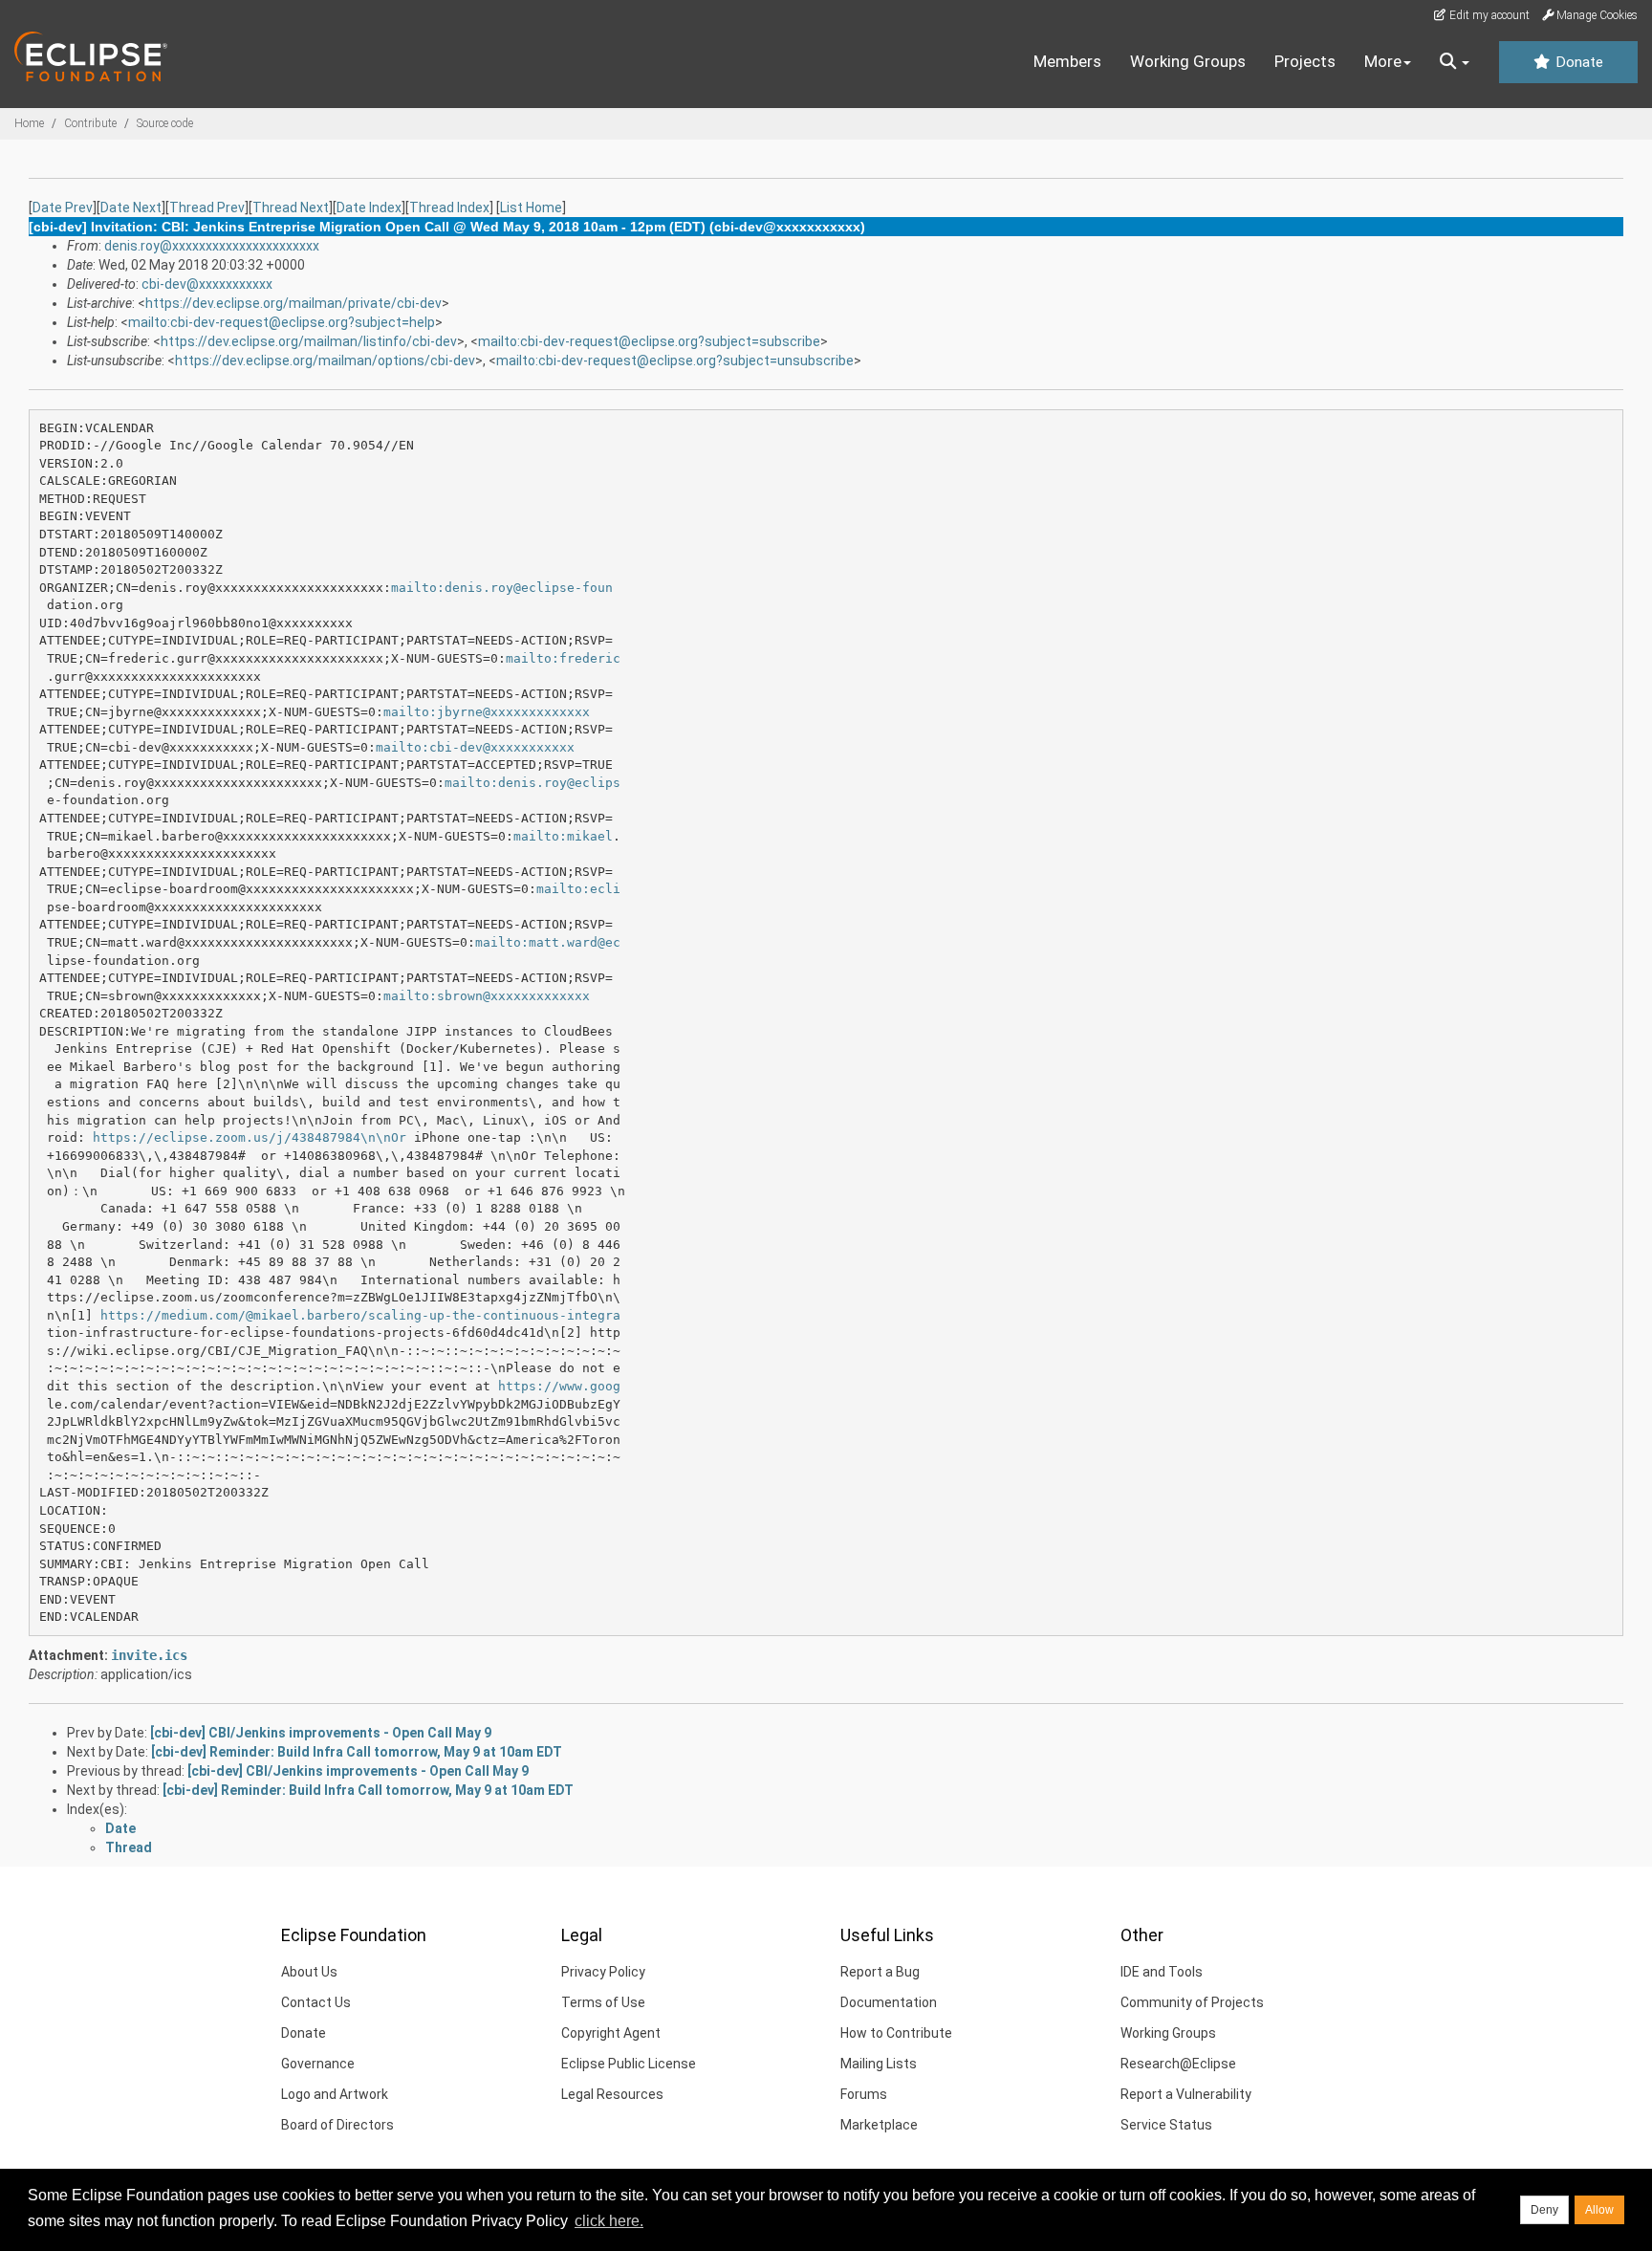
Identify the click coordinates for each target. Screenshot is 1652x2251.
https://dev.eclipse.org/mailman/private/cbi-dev (293, 303)
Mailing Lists (879, 2064)
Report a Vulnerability (1186, 2094)
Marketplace (879, 2125)
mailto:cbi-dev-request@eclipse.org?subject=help (282, 322)
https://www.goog (559, 1386)
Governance (318, 2064)
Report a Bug (880, 1972)
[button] (1455, 62)
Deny (1544, 2210)
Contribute (90, 123)
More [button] (1383, 61)
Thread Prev (207, 208)
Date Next (131, 208)
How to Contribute (896, 2033)
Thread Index (449, 208)
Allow (1599, 2210)
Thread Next (291, 208)
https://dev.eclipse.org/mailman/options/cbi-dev (325, 361)
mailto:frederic (563, 658)
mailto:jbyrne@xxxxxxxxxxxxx (487, 712)
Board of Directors (337, 2125)
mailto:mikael (563, 836)
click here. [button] (609, 2221)
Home (29, 123)
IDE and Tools (1162, 1972)
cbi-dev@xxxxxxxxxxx (207, 284)
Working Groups (1188, 61)
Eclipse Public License (629, 2064)
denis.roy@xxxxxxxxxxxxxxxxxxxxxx (212, 246)
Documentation (889, 2002)
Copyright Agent (611, 2033)
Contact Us (316, 2002)
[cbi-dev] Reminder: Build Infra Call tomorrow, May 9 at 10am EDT (357, 1752)
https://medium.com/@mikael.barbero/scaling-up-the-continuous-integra (360, 1315)
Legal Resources (612, 2094)
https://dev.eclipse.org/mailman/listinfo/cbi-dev (309, 341)
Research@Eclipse (1178, 2064)
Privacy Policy (603, 1972)
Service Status (1166, 2125)
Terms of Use (603, 2002)
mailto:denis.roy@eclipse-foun (502, 588)
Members (1067, 61)
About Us (309, 1972)
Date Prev (63, 208)
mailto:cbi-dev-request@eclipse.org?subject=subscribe (649, 341)
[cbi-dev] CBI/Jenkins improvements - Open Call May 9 (321, 1733)
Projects (1305, 61)
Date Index (369, 208)
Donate (1577, 62)
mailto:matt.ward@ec (548, 942)
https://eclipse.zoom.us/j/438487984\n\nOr (250, 1137)
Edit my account (1488, 15)
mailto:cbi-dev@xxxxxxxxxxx (475, 747)
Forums (864, 2094)
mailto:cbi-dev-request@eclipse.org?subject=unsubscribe (675, 361)
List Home (531, 208)
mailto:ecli (578, 889)
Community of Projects (1192, 2002)
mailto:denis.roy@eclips (533, 783)
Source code (165, 123)
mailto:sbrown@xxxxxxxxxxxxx (487, 996)
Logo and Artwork (335, 2094)
